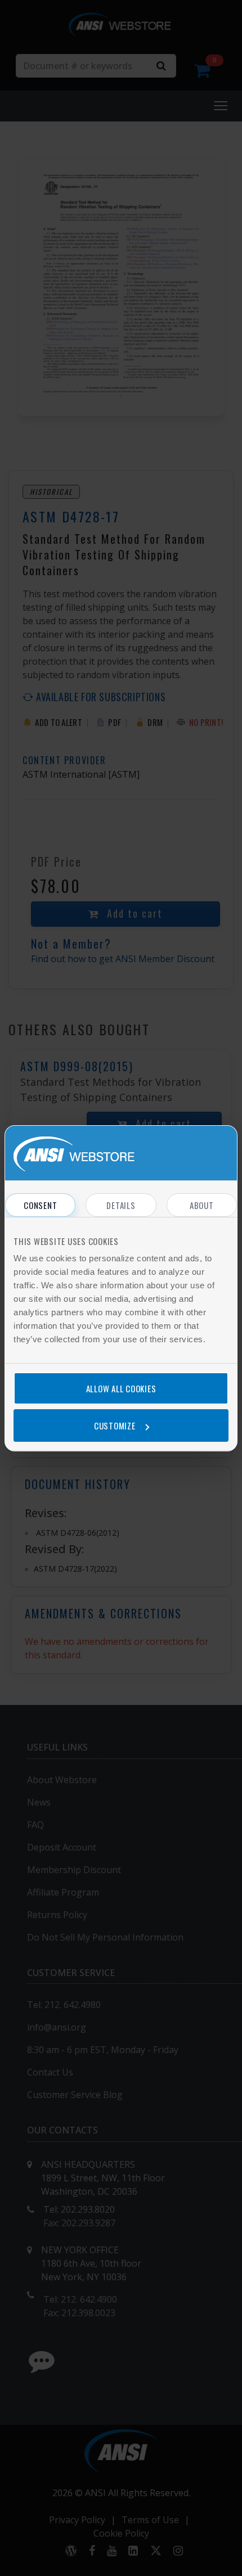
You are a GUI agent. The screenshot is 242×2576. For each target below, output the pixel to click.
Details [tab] (121, 1205)
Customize (115, 1425)
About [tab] (202, 1205)
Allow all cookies (121, 1388)
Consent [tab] (40, 1205)
